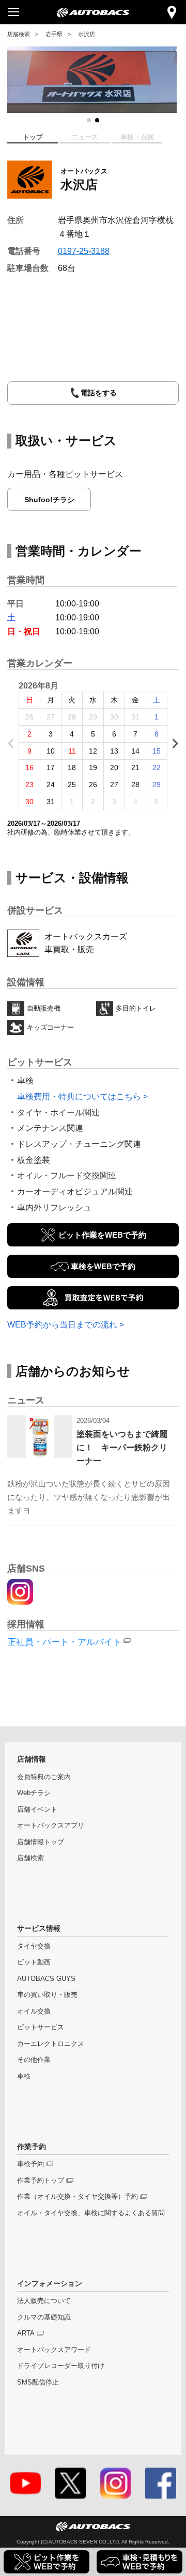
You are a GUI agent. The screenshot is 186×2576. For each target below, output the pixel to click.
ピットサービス (41, 2027)
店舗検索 (19, 34)
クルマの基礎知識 (44, 2317)
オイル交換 (34, 2011)
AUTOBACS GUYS (46, 1979)
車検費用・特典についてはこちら (79, 1096)
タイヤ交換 (34, 1946)
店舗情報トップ (41, 1842)
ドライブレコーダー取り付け (61, 2366)
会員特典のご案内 (44, 1777)
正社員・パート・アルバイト (64, 1642)
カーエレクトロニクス (51, 2044)
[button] (89, 120)
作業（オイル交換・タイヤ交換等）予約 (78, 2197)
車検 (24, 2076)
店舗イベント (37, 1810)
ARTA (26, 2333)
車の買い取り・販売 (47, 1995)
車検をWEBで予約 (103, 1266)
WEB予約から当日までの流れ (62, 1324)
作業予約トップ (41, 2181)
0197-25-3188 (84, 251)
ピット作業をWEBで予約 (102, 1235)
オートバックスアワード (54, 2350)
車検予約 (30, 2164)
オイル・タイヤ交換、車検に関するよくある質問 (91, 2213)
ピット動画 (34, 1962)
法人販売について (44, 2301)
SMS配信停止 (38, 2382)
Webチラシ (34, 1793)
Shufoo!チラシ (49, 500)
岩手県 (54, 34)
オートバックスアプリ (51, 1826)
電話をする (99, 393)
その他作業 (34, 2060)
